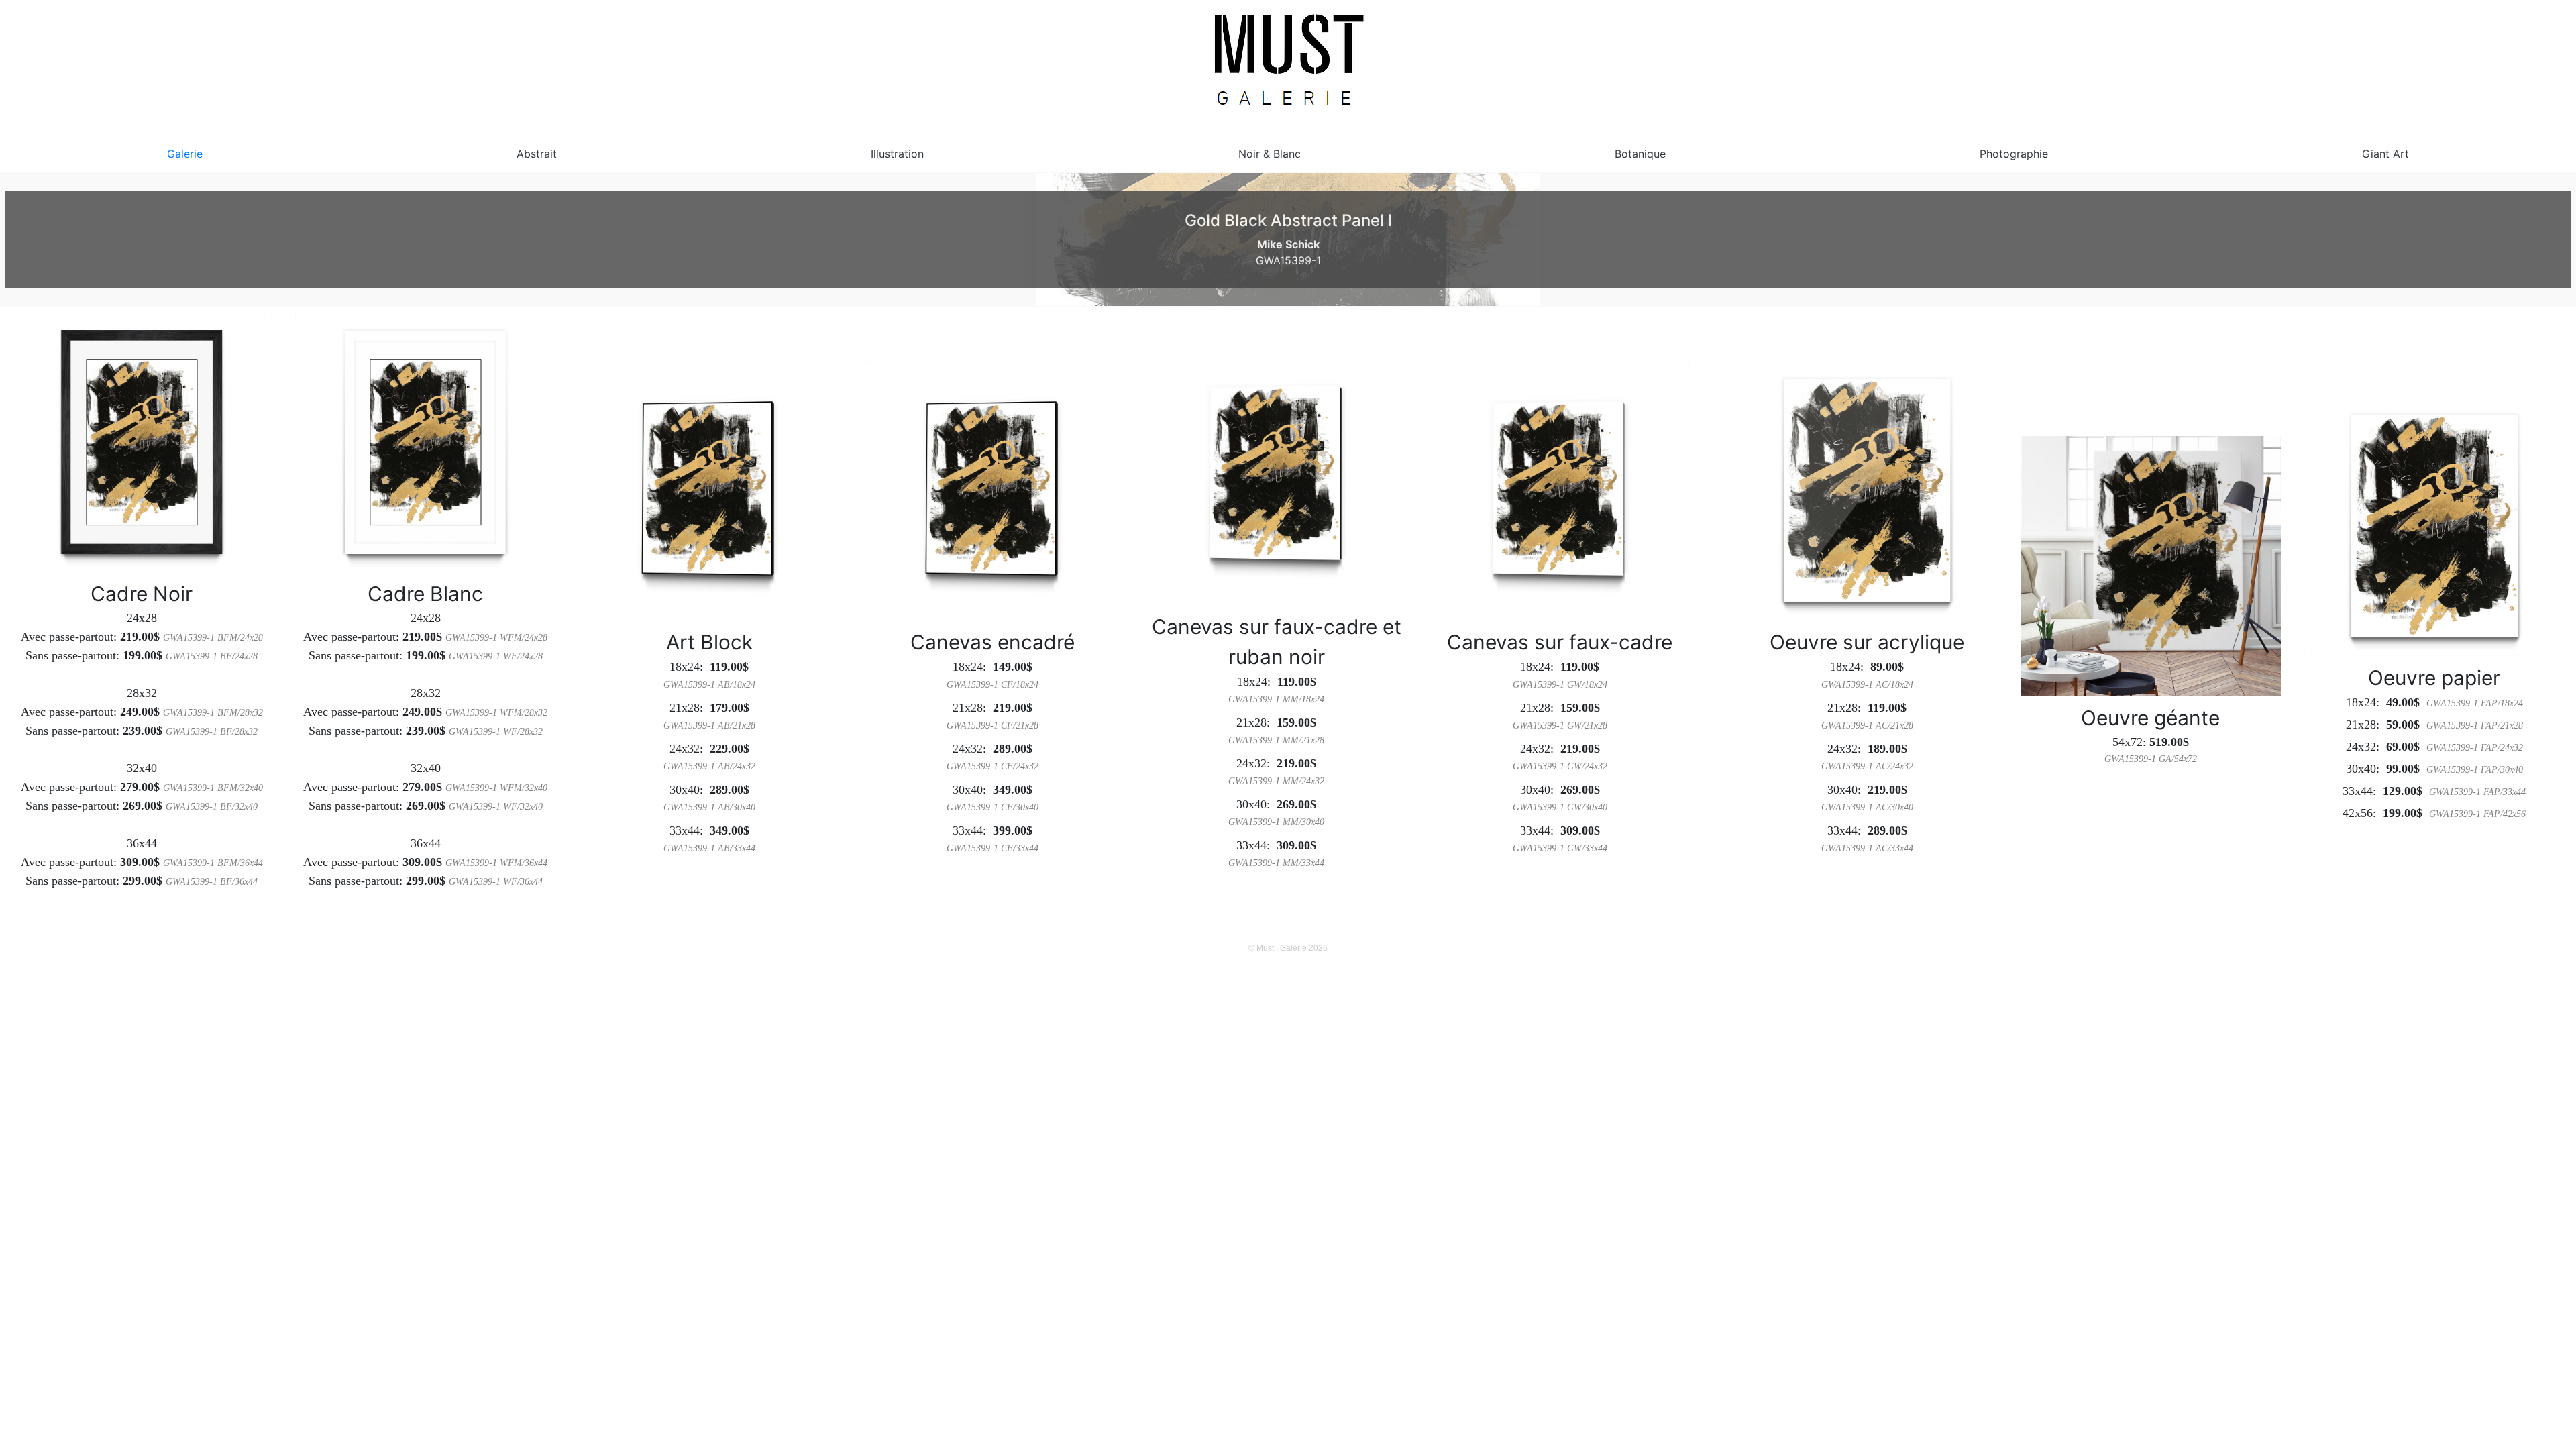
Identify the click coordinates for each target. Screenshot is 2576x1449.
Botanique (1640, 154)
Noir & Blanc (1270, 154)
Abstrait (537, 154)
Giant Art (2385, 154)
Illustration (897, 154)
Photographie (2014, 154)
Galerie (185, 154)
